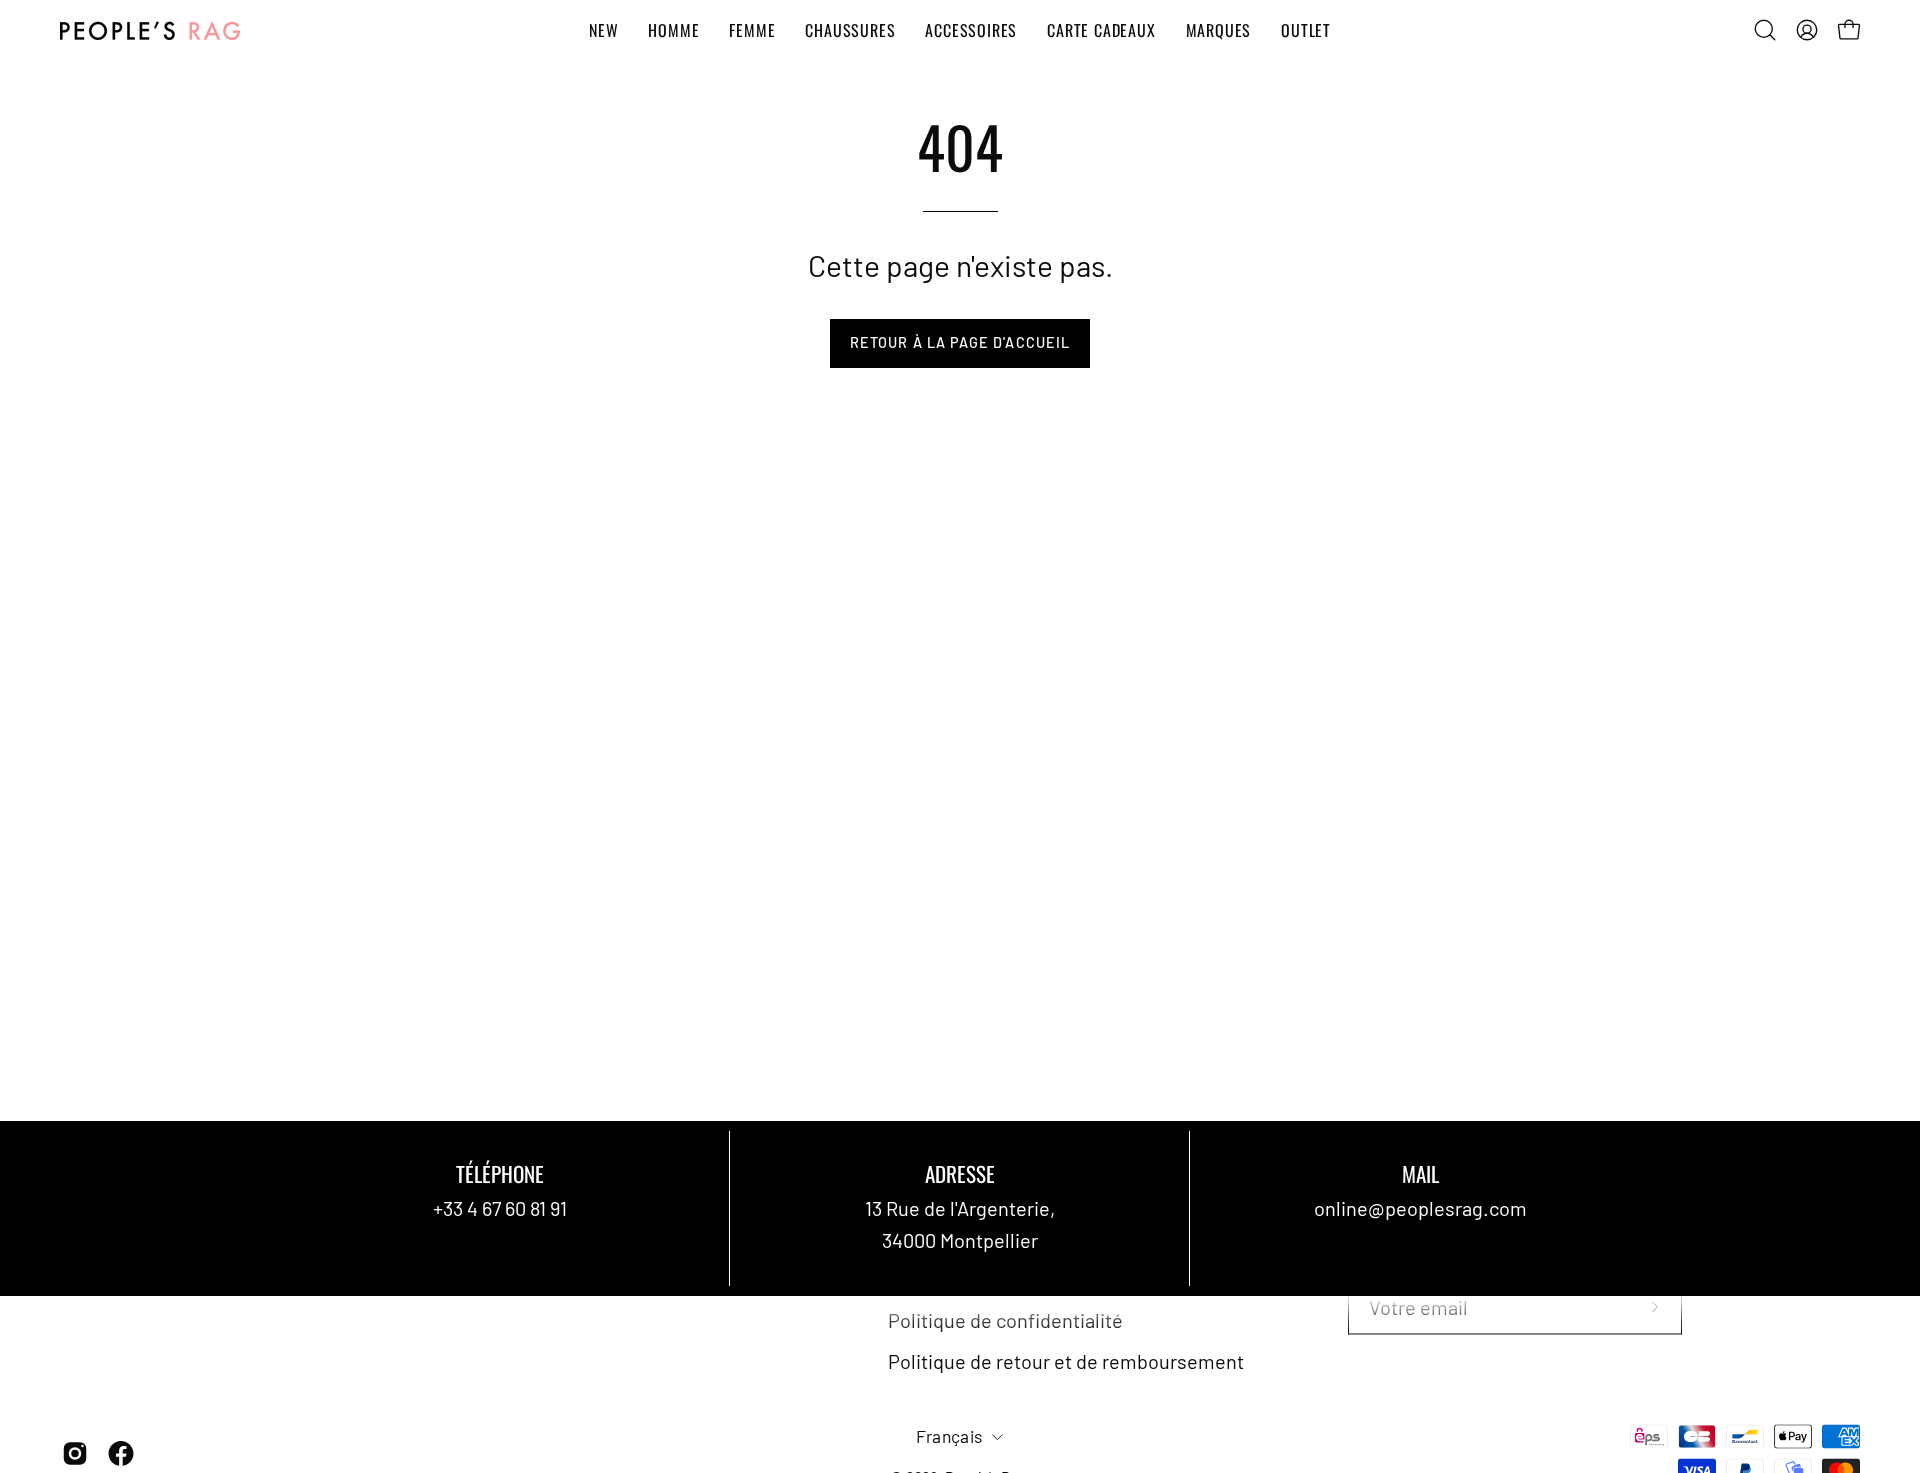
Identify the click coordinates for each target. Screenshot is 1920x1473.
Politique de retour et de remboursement (1066, 1361)
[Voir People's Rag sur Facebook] (121, 1454)
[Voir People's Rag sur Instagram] (75, 1454)
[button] (1765, 30)
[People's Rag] (150, 30)
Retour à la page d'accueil (960, 342)
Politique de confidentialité (1005, 1320)
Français (949, 1437)
